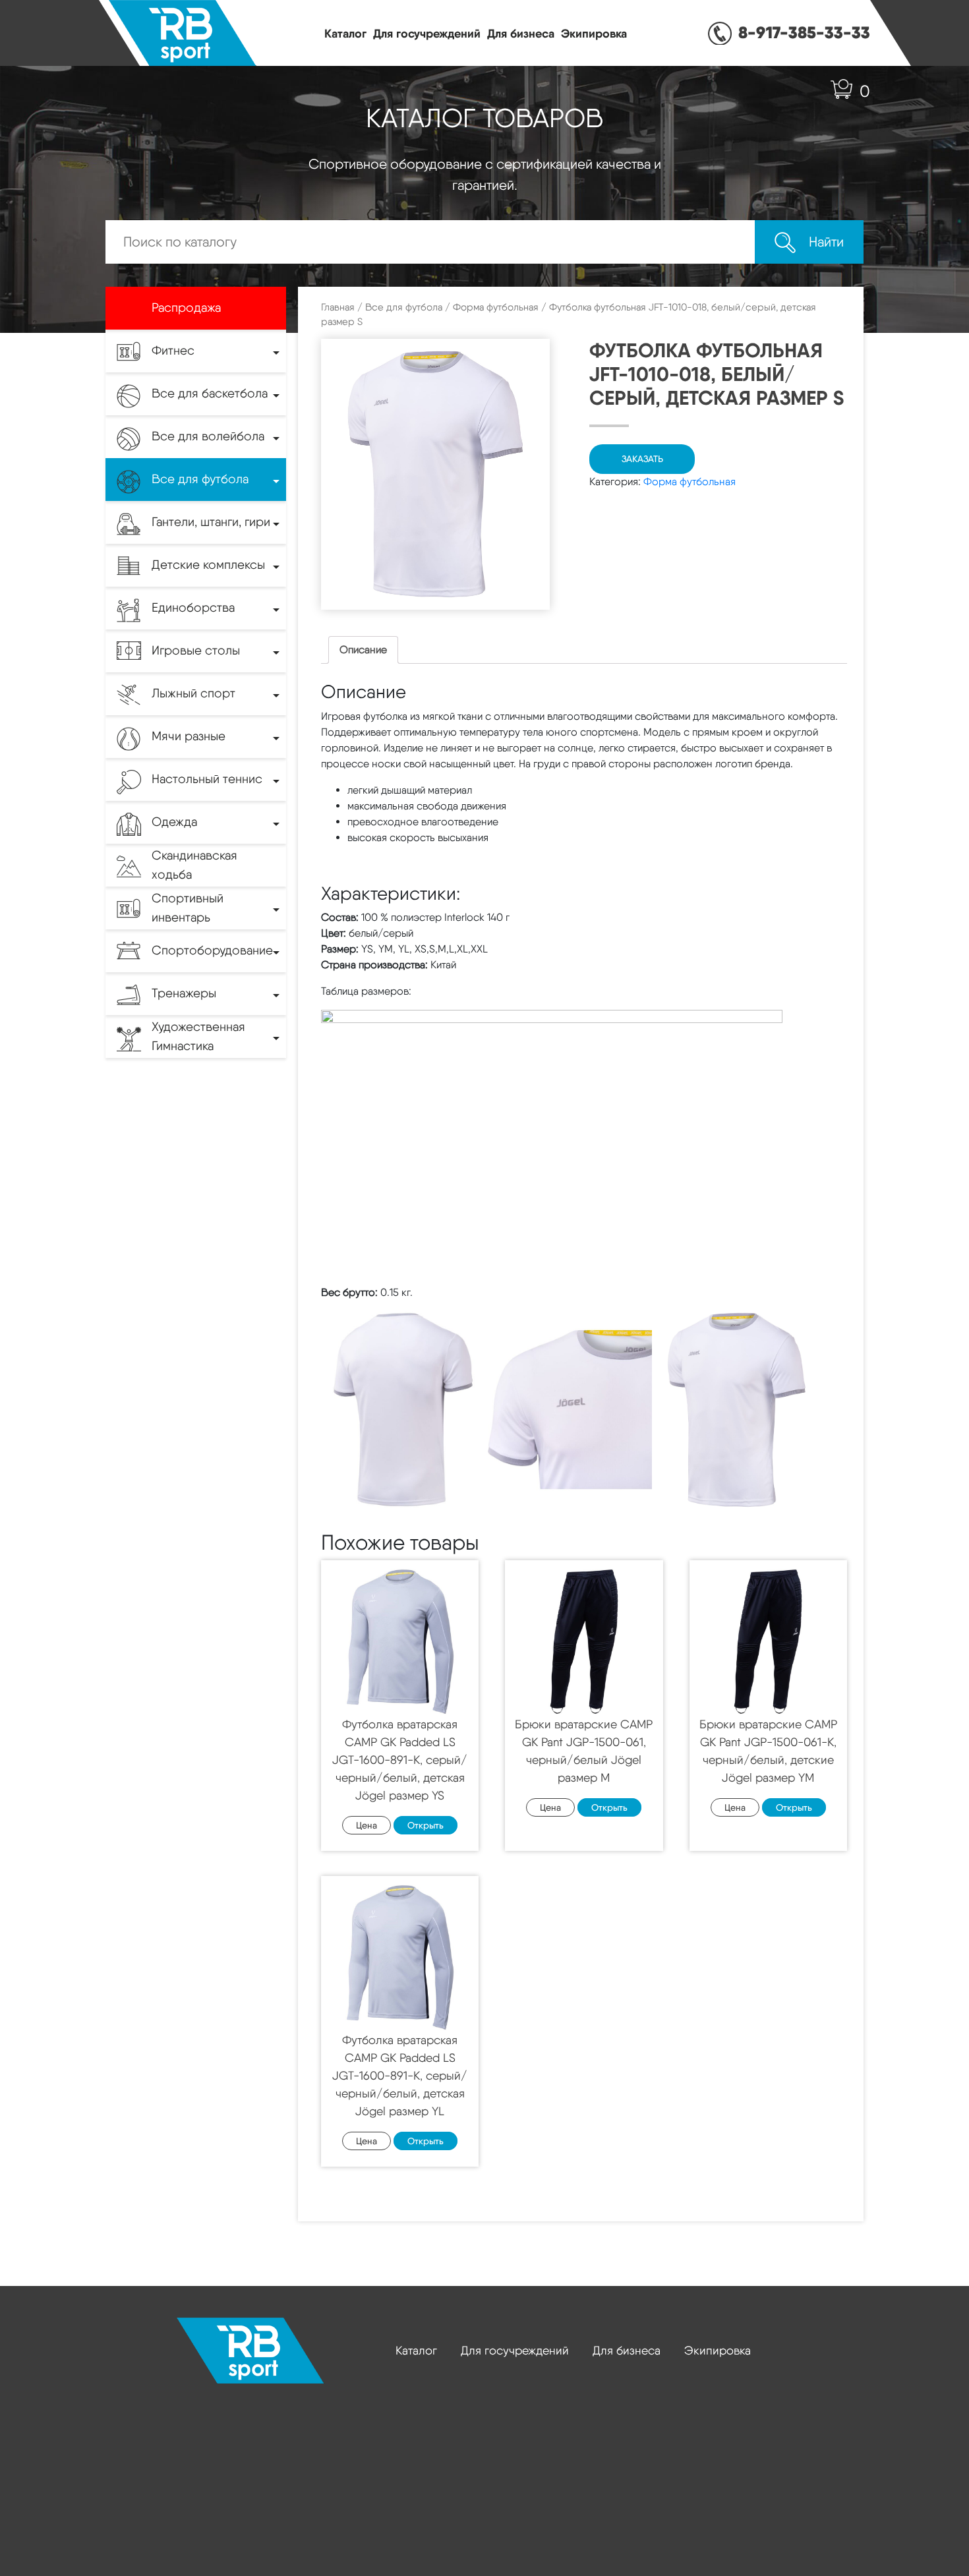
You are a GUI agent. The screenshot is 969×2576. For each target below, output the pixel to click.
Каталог (345, 33)
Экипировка (594, 33)
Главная (338, 307)
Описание (363, 650)
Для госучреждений (427, 33)
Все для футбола (404, 307)
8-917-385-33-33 (804, 32)
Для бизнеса (521, 33)
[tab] (363, 650)
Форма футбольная (496, 307)
